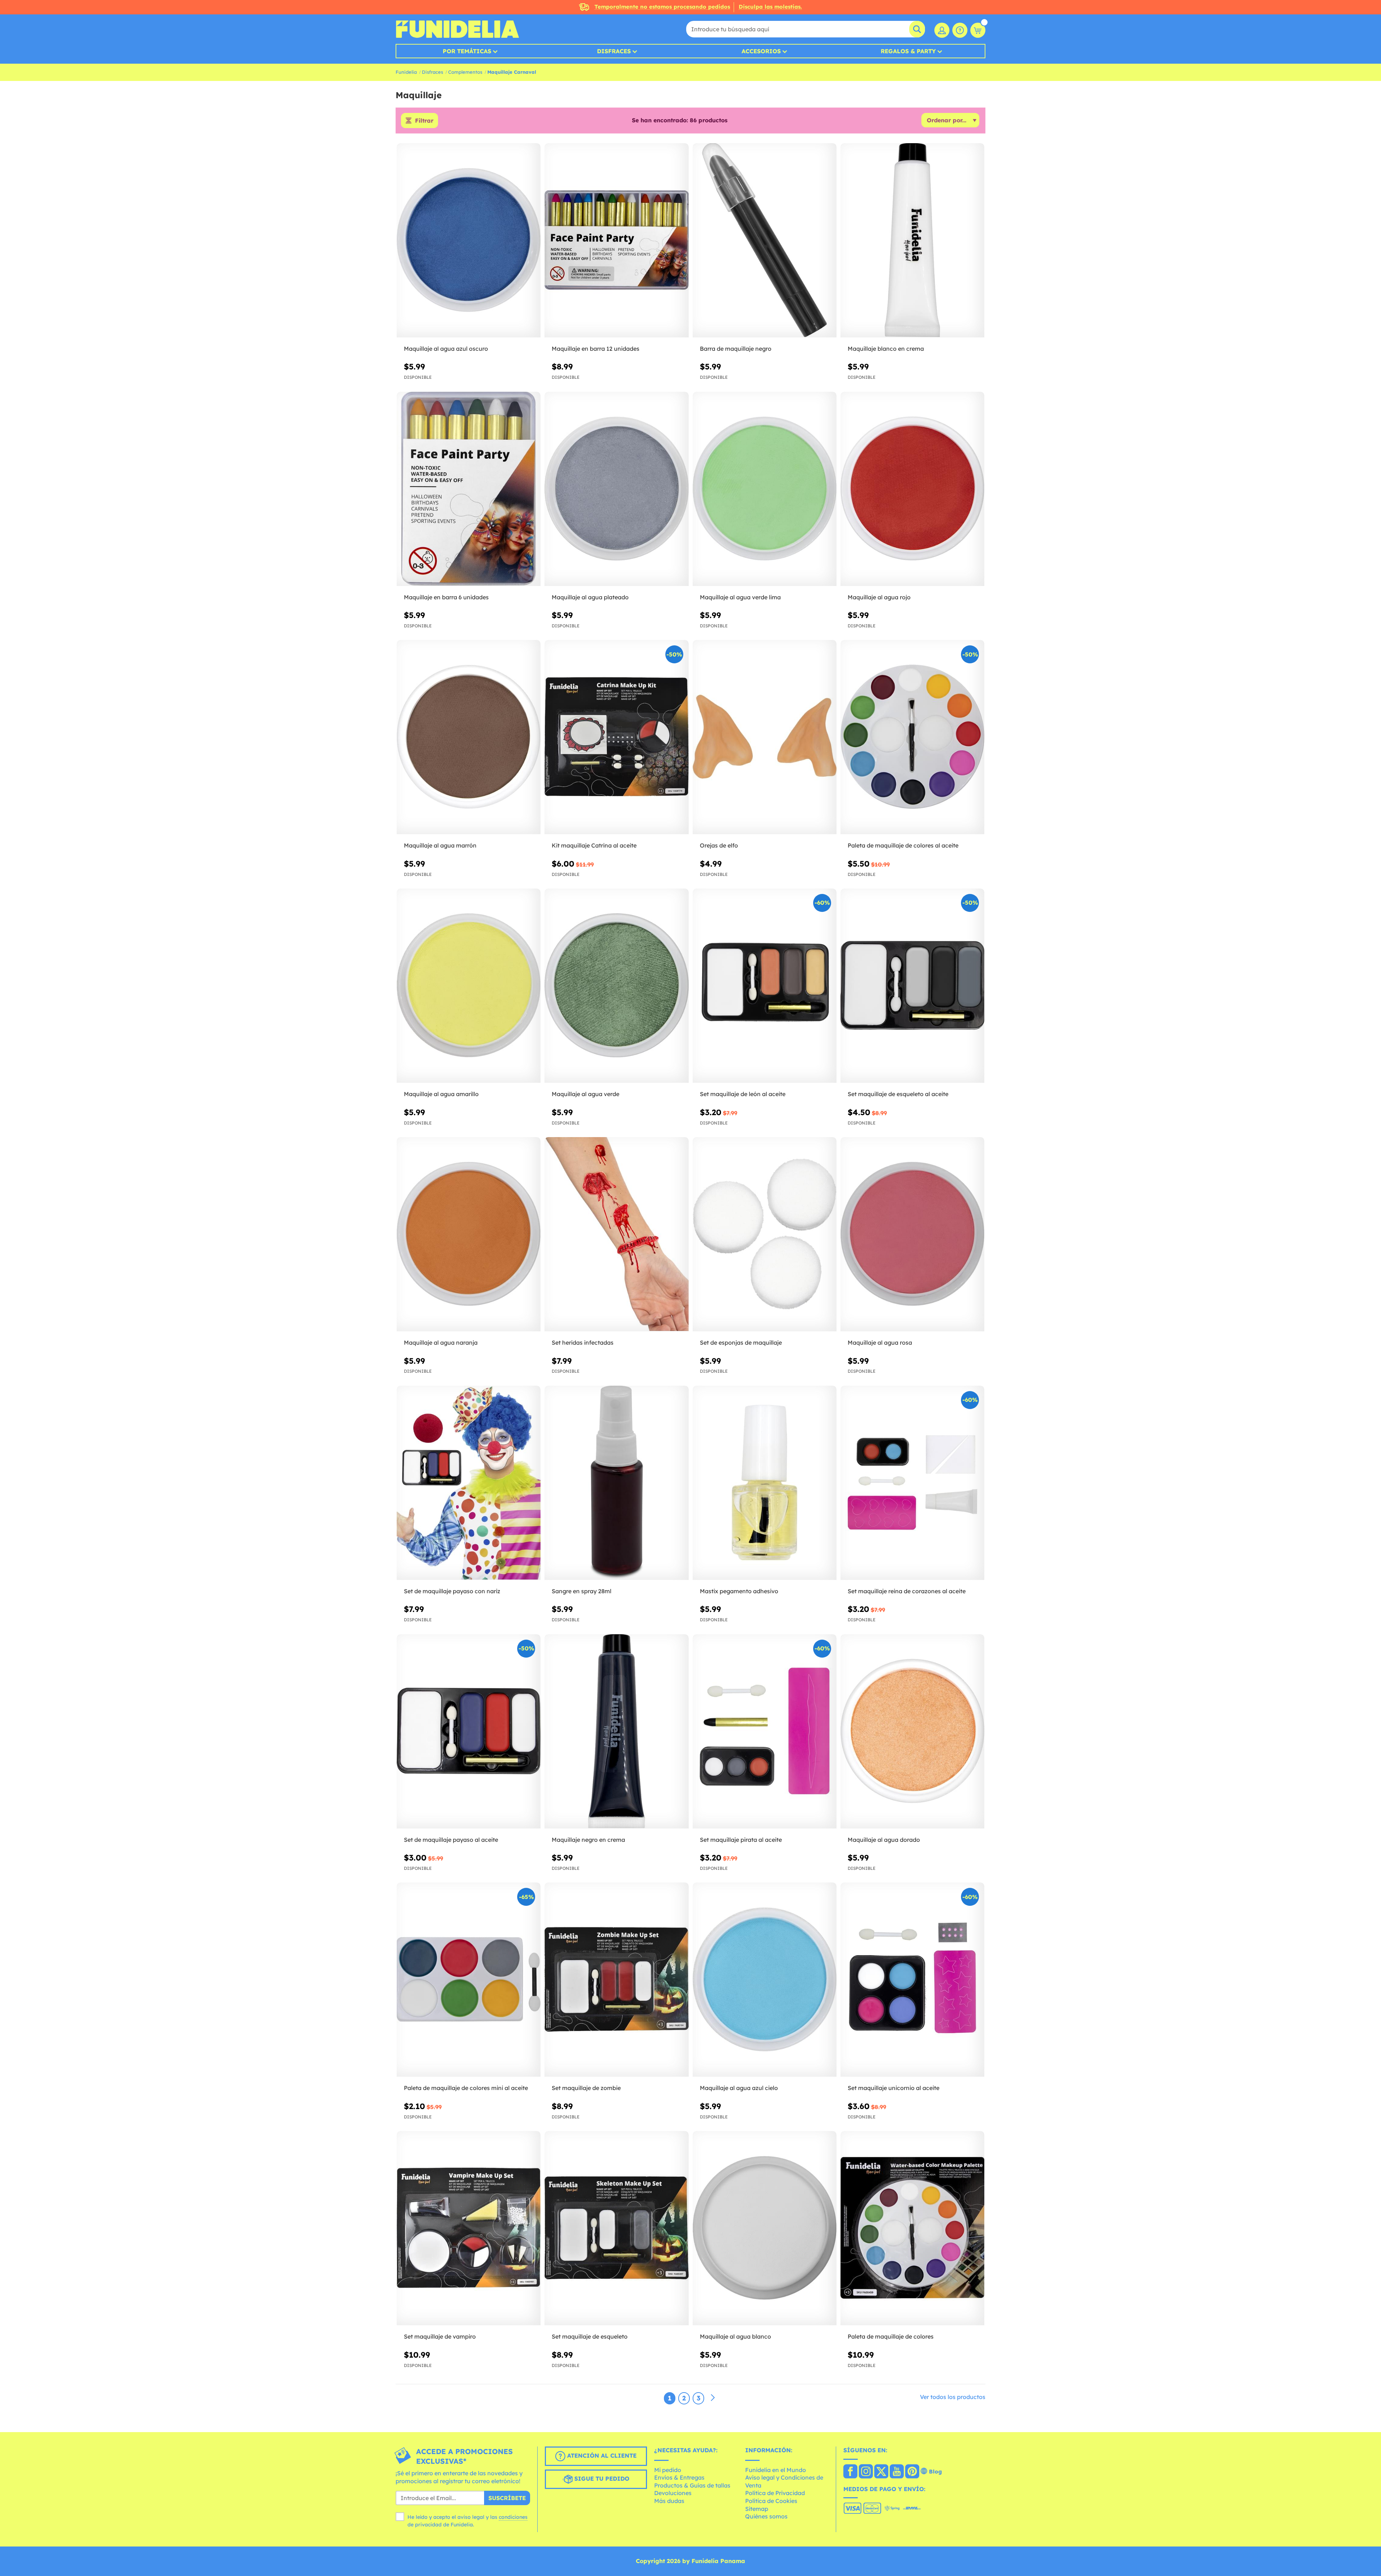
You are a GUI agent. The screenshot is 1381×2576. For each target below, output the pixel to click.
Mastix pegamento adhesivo (739, 1591)
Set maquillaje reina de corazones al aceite (907, 1591)
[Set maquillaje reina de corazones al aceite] (912, 1483)
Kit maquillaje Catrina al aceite (594, 845)
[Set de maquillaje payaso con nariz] (469, 1483)
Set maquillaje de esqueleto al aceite (898, 1094)
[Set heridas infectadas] (616, 1234)
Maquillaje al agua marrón (440, 845)
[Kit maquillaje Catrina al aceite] (616, 737)
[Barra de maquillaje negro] (765, 240)
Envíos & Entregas (679, 2477)
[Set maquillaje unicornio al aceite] (912, 1980)
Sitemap (757, 2509)
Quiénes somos (766, 2516)
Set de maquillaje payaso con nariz (452, 1591)
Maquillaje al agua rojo (879, 597)
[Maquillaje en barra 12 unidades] (616, 240)
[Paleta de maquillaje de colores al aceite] (912, 737)
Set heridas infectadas (583, 1342)
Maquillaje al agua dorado (884, 1840)
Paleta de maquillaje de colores (891, 2336)
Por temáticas (467, 51)
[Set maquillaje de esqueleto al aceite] (912, 986)
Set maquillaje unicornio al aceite (894, 2088)
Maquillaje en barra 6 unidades (446, 597)
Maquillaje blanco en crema (886, 349)
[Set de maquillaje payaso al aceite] (469, 1732)
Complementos (465, 72)
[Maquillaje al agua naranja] (469, 1234)
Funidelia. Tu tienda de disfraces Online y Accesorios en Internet (457, 29)
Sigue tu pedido (601, 2479)
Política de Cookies (771, 2501)
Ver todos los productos (953, 2397)
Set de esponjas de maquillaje (741, 1342)
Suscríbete (507, 2498)
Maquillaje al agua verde (585, 1094)
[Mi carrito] (978, 30)
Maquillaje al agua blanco (735, 2336)
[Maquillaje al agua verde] (616, 986)
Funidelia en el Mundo (776, 2470)
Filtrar (424, 121)
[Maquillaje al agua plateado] (616, 489)
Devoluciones (673, 2493)
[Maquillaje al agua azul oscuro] (469, 240)
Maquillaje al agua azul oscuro (446, 349)
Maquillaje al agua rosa (880, 1342)
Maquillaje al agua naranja (441, 1342)
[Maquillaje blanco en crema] (912, 240)
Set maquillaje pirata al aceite (741, 1840)
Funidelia (406, 72)
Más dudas (669, 2501)
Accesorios (761, 51)
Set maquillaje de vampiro (440, 2336)
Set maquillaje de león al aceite (743, 1094)
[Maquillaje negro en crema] (616, 1732)
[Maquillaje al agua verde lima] (765, 489)
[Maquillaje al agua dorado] (912, 1732)
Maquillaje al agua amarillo (441, 1094)
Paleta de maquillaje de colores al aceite (903, 845)
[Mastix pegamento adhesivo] (765, 1483)
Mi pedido (668, 2470)
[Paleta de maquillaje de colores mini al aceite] (469, 1980)
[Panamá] (850, 2472)
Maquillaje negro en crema (588, 1840)
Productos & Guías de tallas (692, 2485)
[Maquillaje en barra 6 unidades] (469, 489)
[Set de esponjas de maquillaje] (765, 1234)
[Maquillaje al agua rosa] (912, 1234)
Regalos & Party (908, 51)
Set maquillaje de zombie (586, 2088)
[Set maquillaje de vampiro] (469, 2228)
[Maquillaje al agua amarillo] (469, 986)
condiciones (513, 2517)
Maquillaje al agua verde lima (740, 597)
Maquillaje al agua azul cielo (739, 2088)
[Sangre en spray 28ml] (616, 1483)
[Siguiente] (713, 2398)
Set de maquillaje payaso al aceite (451, 1840)
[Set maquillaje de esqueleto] (616, 2228)
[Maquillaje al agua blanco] (765, 2228)
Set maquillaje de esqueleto (590, 2336)
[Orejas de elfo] (765, 737)
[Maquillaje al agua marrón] (469, 737)
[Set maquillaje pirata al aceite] (765, 1732)
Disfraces (614, 51)
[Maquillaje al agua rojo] (912, 489)
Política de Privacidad (775, 2493)
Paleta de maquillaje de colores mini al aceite (466, 2088)
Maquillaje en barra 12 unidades (596, 349)
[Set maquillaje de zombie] (616, 1980)
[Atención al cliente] (960, 30)
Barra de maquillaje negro (736, 349)
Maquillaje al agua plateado (590, 597)
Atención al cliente (601, 2455)
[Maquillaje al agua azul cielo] (765, 1980)
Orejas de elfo (719, 845)
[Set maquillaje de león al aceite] (765, 986)
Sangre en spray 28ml (582, 1591)
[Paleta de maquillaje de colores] (912, 2228)
